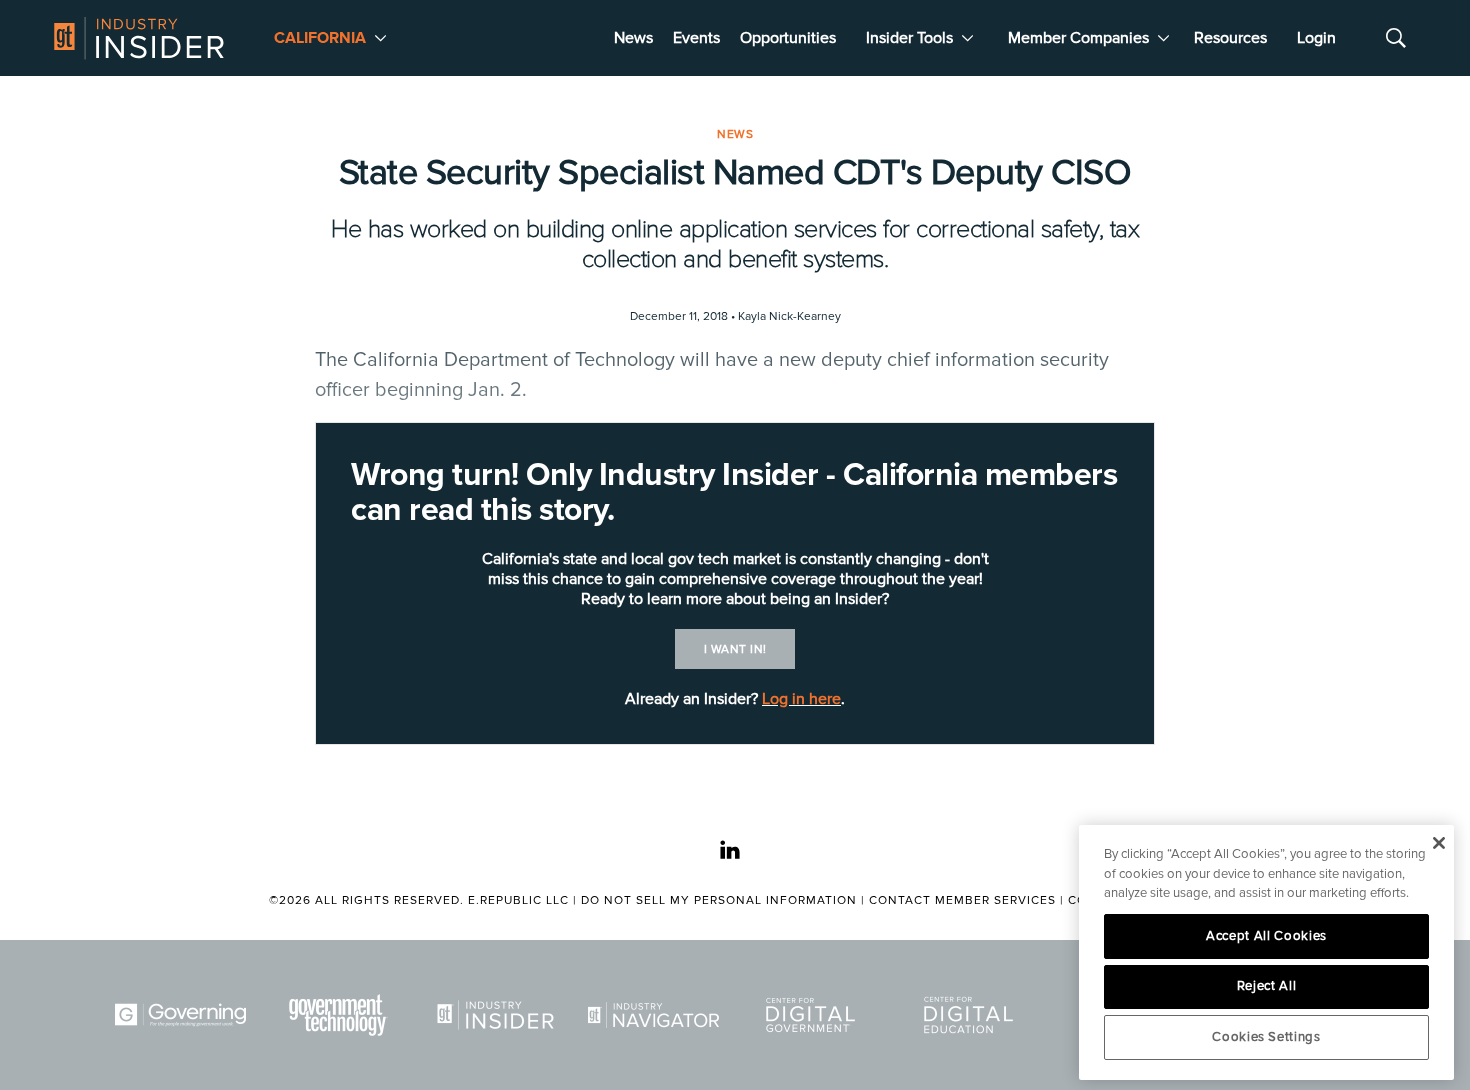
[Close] (1438, 843)
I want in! (735, 649)
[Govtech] (342, 1015)
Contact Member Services (962, 900)
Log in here (801, 699)
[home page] (139, 38)
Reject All (1267, 986)
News (633, 38)
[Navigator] (657, 1015)
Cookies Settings (1266, 1037)
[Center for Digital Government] (814, 1015)
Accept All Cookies (1266, 936)
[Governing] (184, 1015)
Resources (1230, 38)
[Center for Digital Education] (972, 1015)
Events (696, 38)
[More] (380, 38)
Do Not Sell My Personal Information (719, 900)
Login (1316, 38)
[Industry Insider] (499, 1015)
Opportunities (788, 38)
